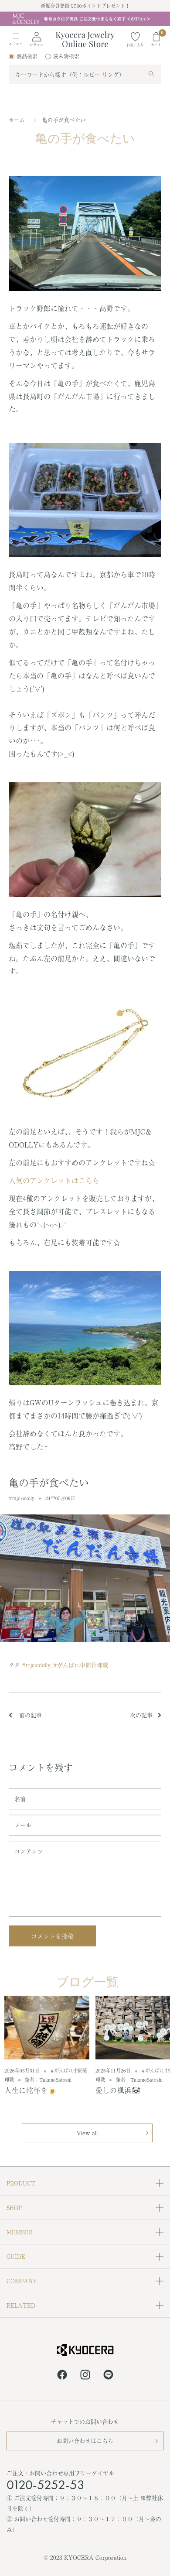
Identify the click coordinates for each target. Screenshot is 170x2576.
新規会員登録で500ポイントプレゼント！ (85, 6)
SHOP (14, 2208)
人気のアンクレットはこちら (54, 1180)
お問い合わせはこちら (85, 2441)
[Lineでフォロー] (108, 2376)
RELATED (21, 2305)
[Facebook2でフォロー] (62, 2376)
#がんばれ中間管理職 (81, 1665)
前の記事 (30, 1715)
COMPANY (22, 2281)
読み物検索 (66, 56)
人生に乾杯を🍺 (31, 2090)
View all (87, 2133)
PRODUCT (21, 2183)
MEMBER (20, 2232)
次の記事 (141, 1715)
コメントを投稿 (52, 1936)
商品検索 (27, 56)
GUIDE (16, 2256)
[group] (85, 19)
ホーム (17, 120)
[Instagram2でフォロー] (85, 2376)
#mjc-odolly (22, 1498)
